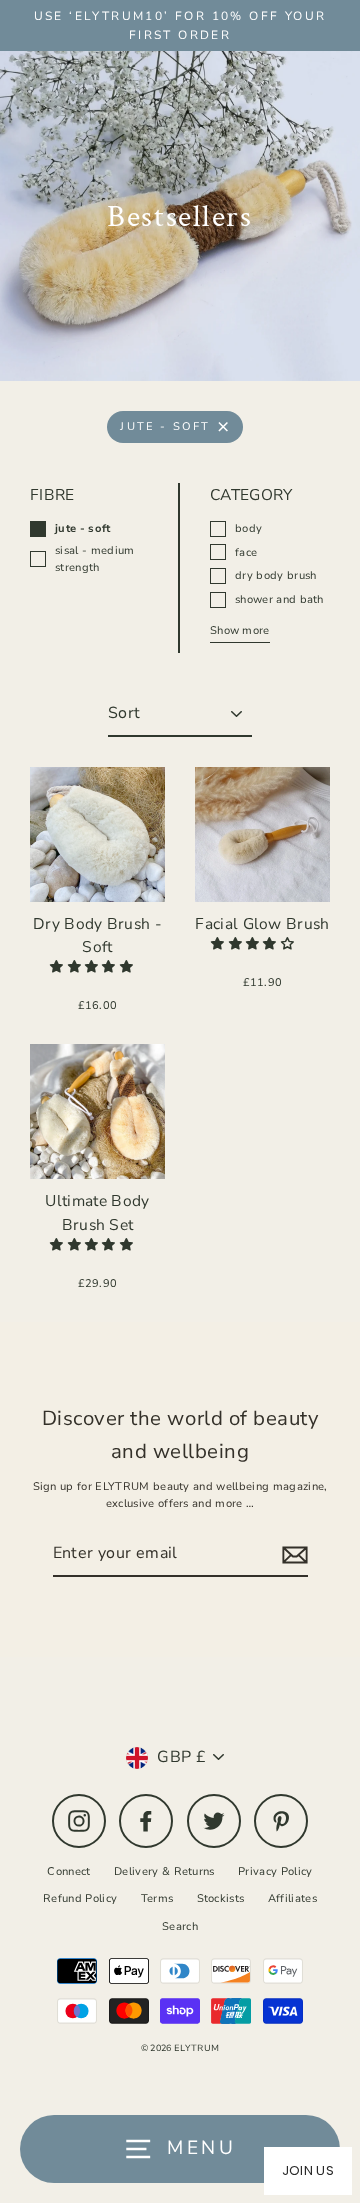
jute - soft (165, 426)
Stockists (221, 1898)
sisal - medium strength (94, 559)
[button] (93, 967)
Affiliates (292, 1898)
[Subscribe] (292, 1555)
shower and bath (279, 599)
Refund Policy (80, 1898)
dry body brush (275, 575)
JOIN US (308, 2170)
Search (180, 1926)
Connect (68, 1871)
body (248, 528)
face (246, 552)
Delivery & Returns (164, 1871)
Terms (157, 1898)
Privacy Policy (275, 1871)
